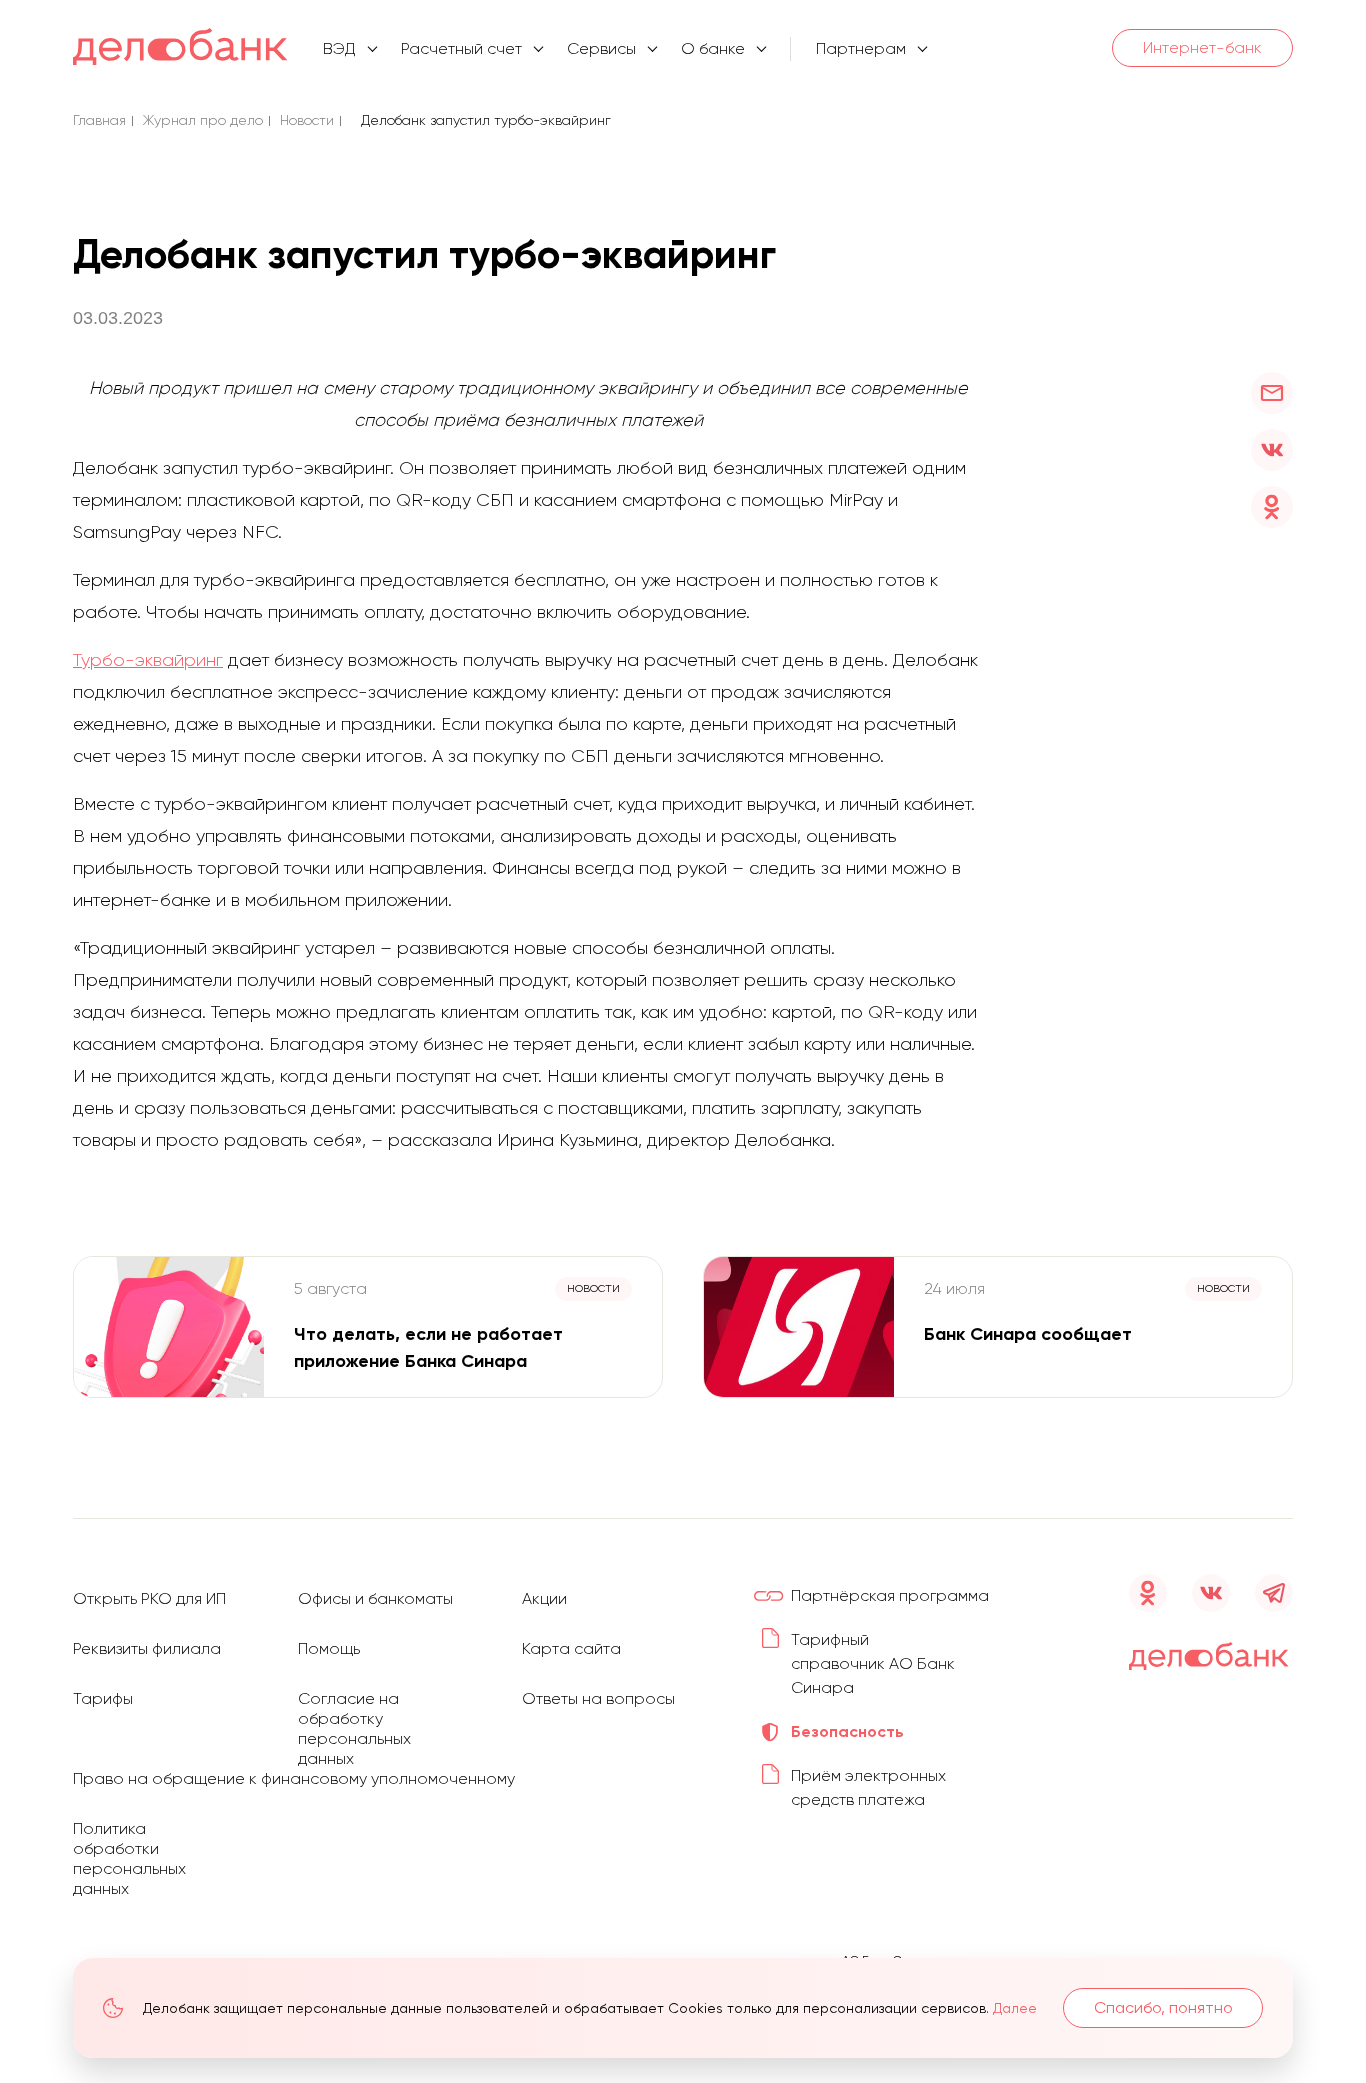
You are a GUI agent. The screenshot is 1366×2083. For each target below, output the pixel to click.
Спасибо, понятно (1163, 2007)
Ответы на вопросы (598, 1698)
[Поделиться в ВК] (1272, 450)
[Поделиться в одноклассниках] (1272, 507)
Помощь (329, 1648)
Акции (544, 1598)
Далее (1015, 2008)
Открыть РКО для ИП (149, 1598)
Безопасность (847, 1731)
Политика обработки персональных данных (129, 1858)
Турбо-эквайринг (148, 660)
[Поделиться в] (1272, 393)
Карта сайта (571, 1648)
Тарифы (103, 1698)
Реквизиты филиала (147, 1648)
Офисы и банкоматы (375, 1598)
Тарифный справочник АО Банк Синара (873, 1663)
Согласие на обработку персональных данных (354, 1728)
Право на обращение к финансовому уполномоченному (294, 1778)
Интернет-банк (1202, 47)
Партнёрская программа (890, 1595)
